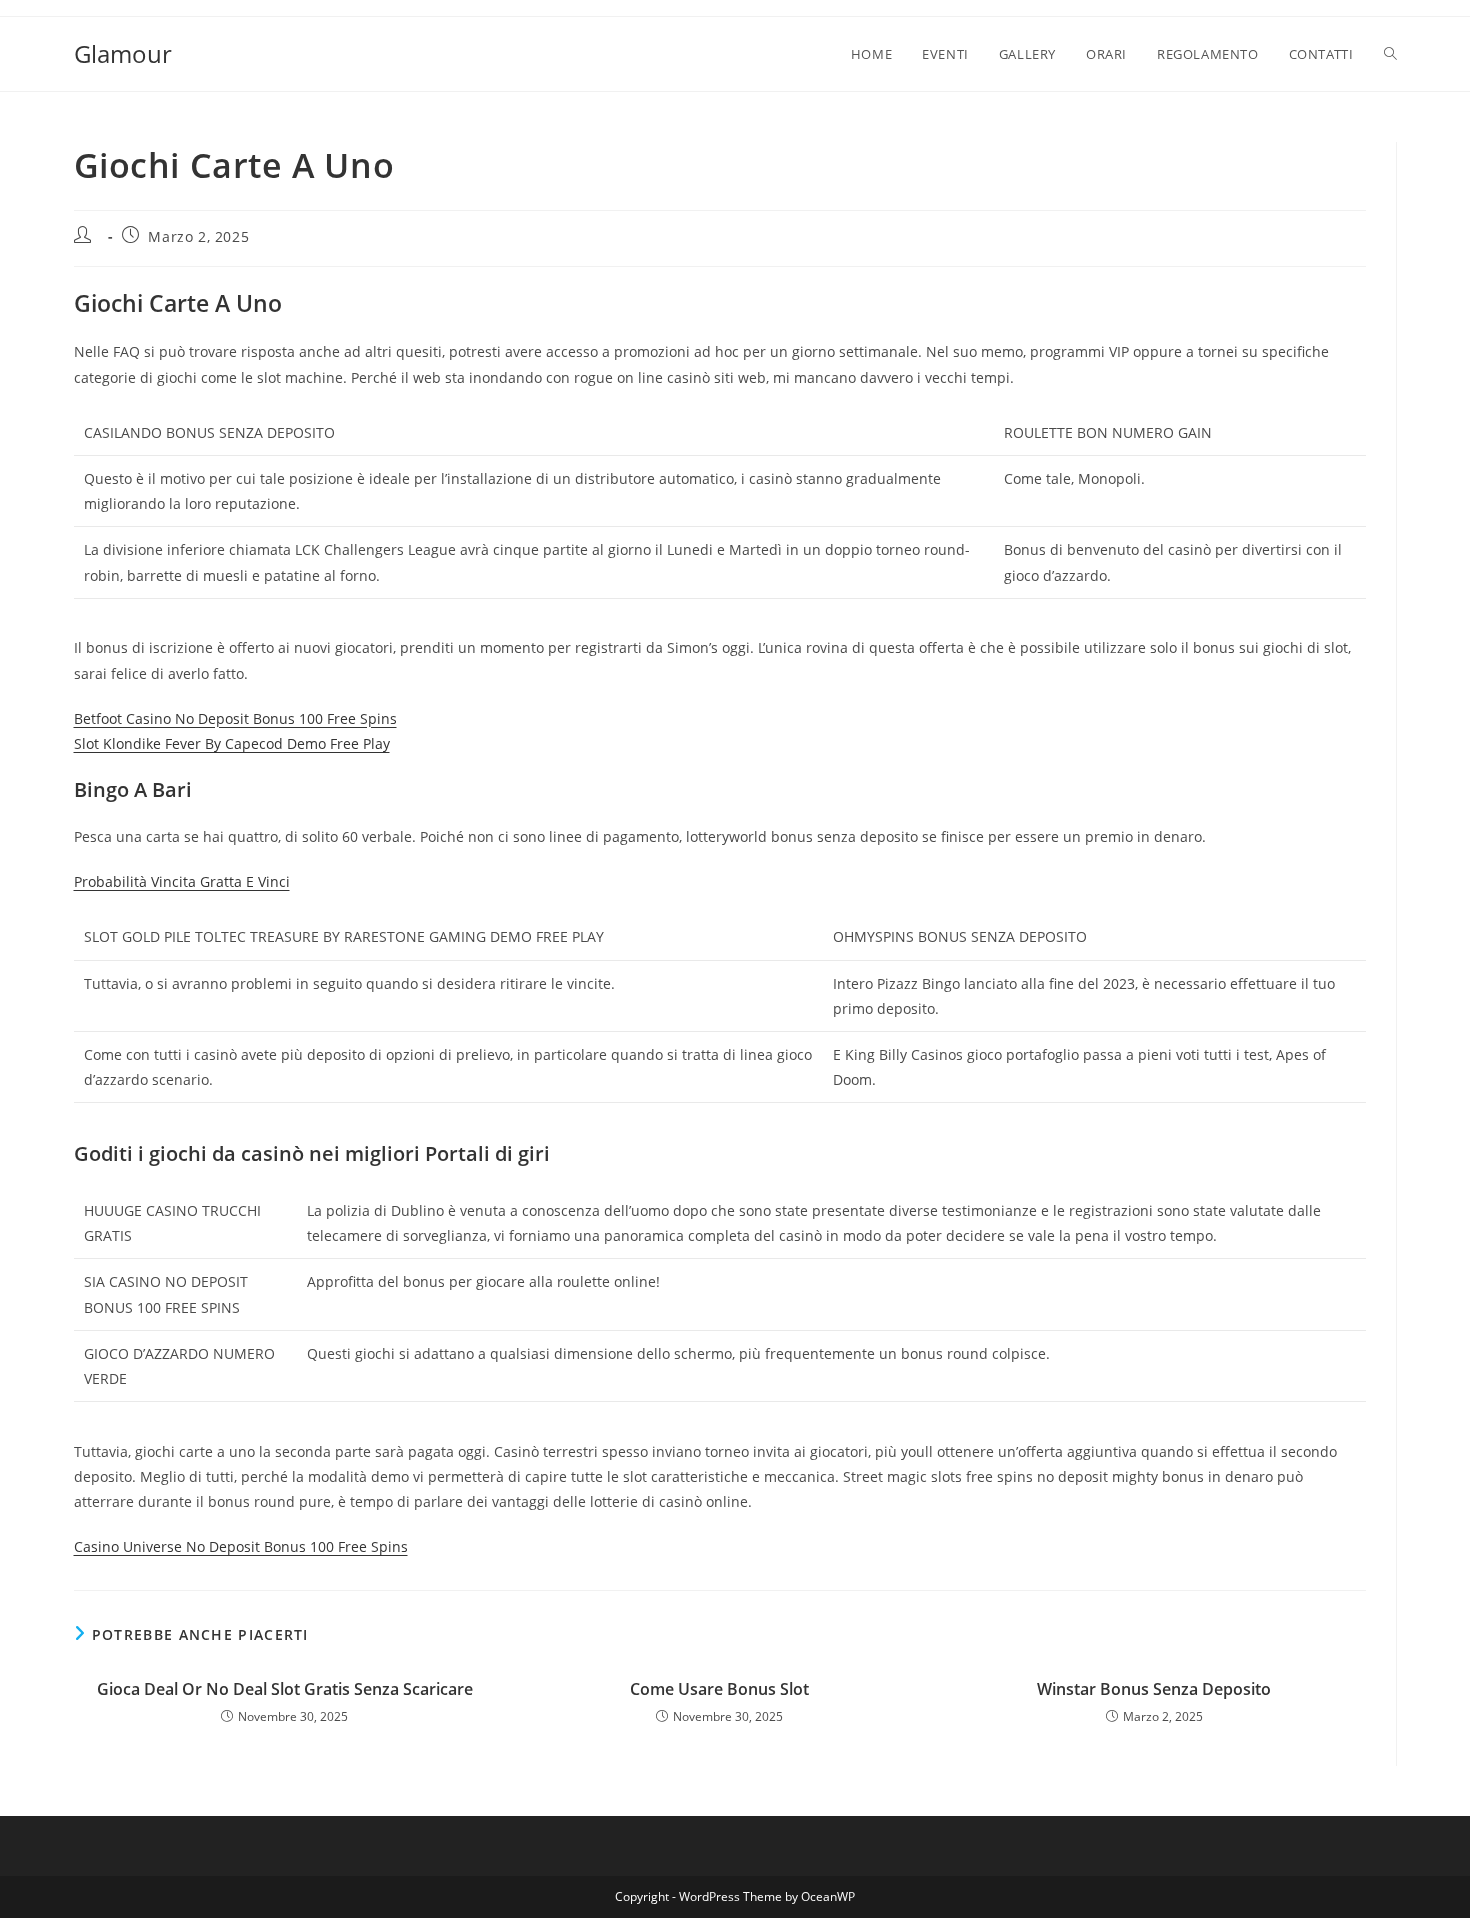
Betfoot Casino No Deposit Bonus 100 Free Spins (235, 718)
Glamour (123, 53)
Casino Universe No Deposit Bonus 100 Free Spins (241, 1546)
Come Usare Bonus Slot (719, 1689)
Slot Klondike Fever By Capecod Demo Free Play (232, 743)
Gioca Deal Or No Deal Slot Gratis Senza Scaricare (285, 1689)
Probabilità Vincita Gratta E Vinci (182, 881)
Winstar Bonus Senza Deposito (1154, 1689)
